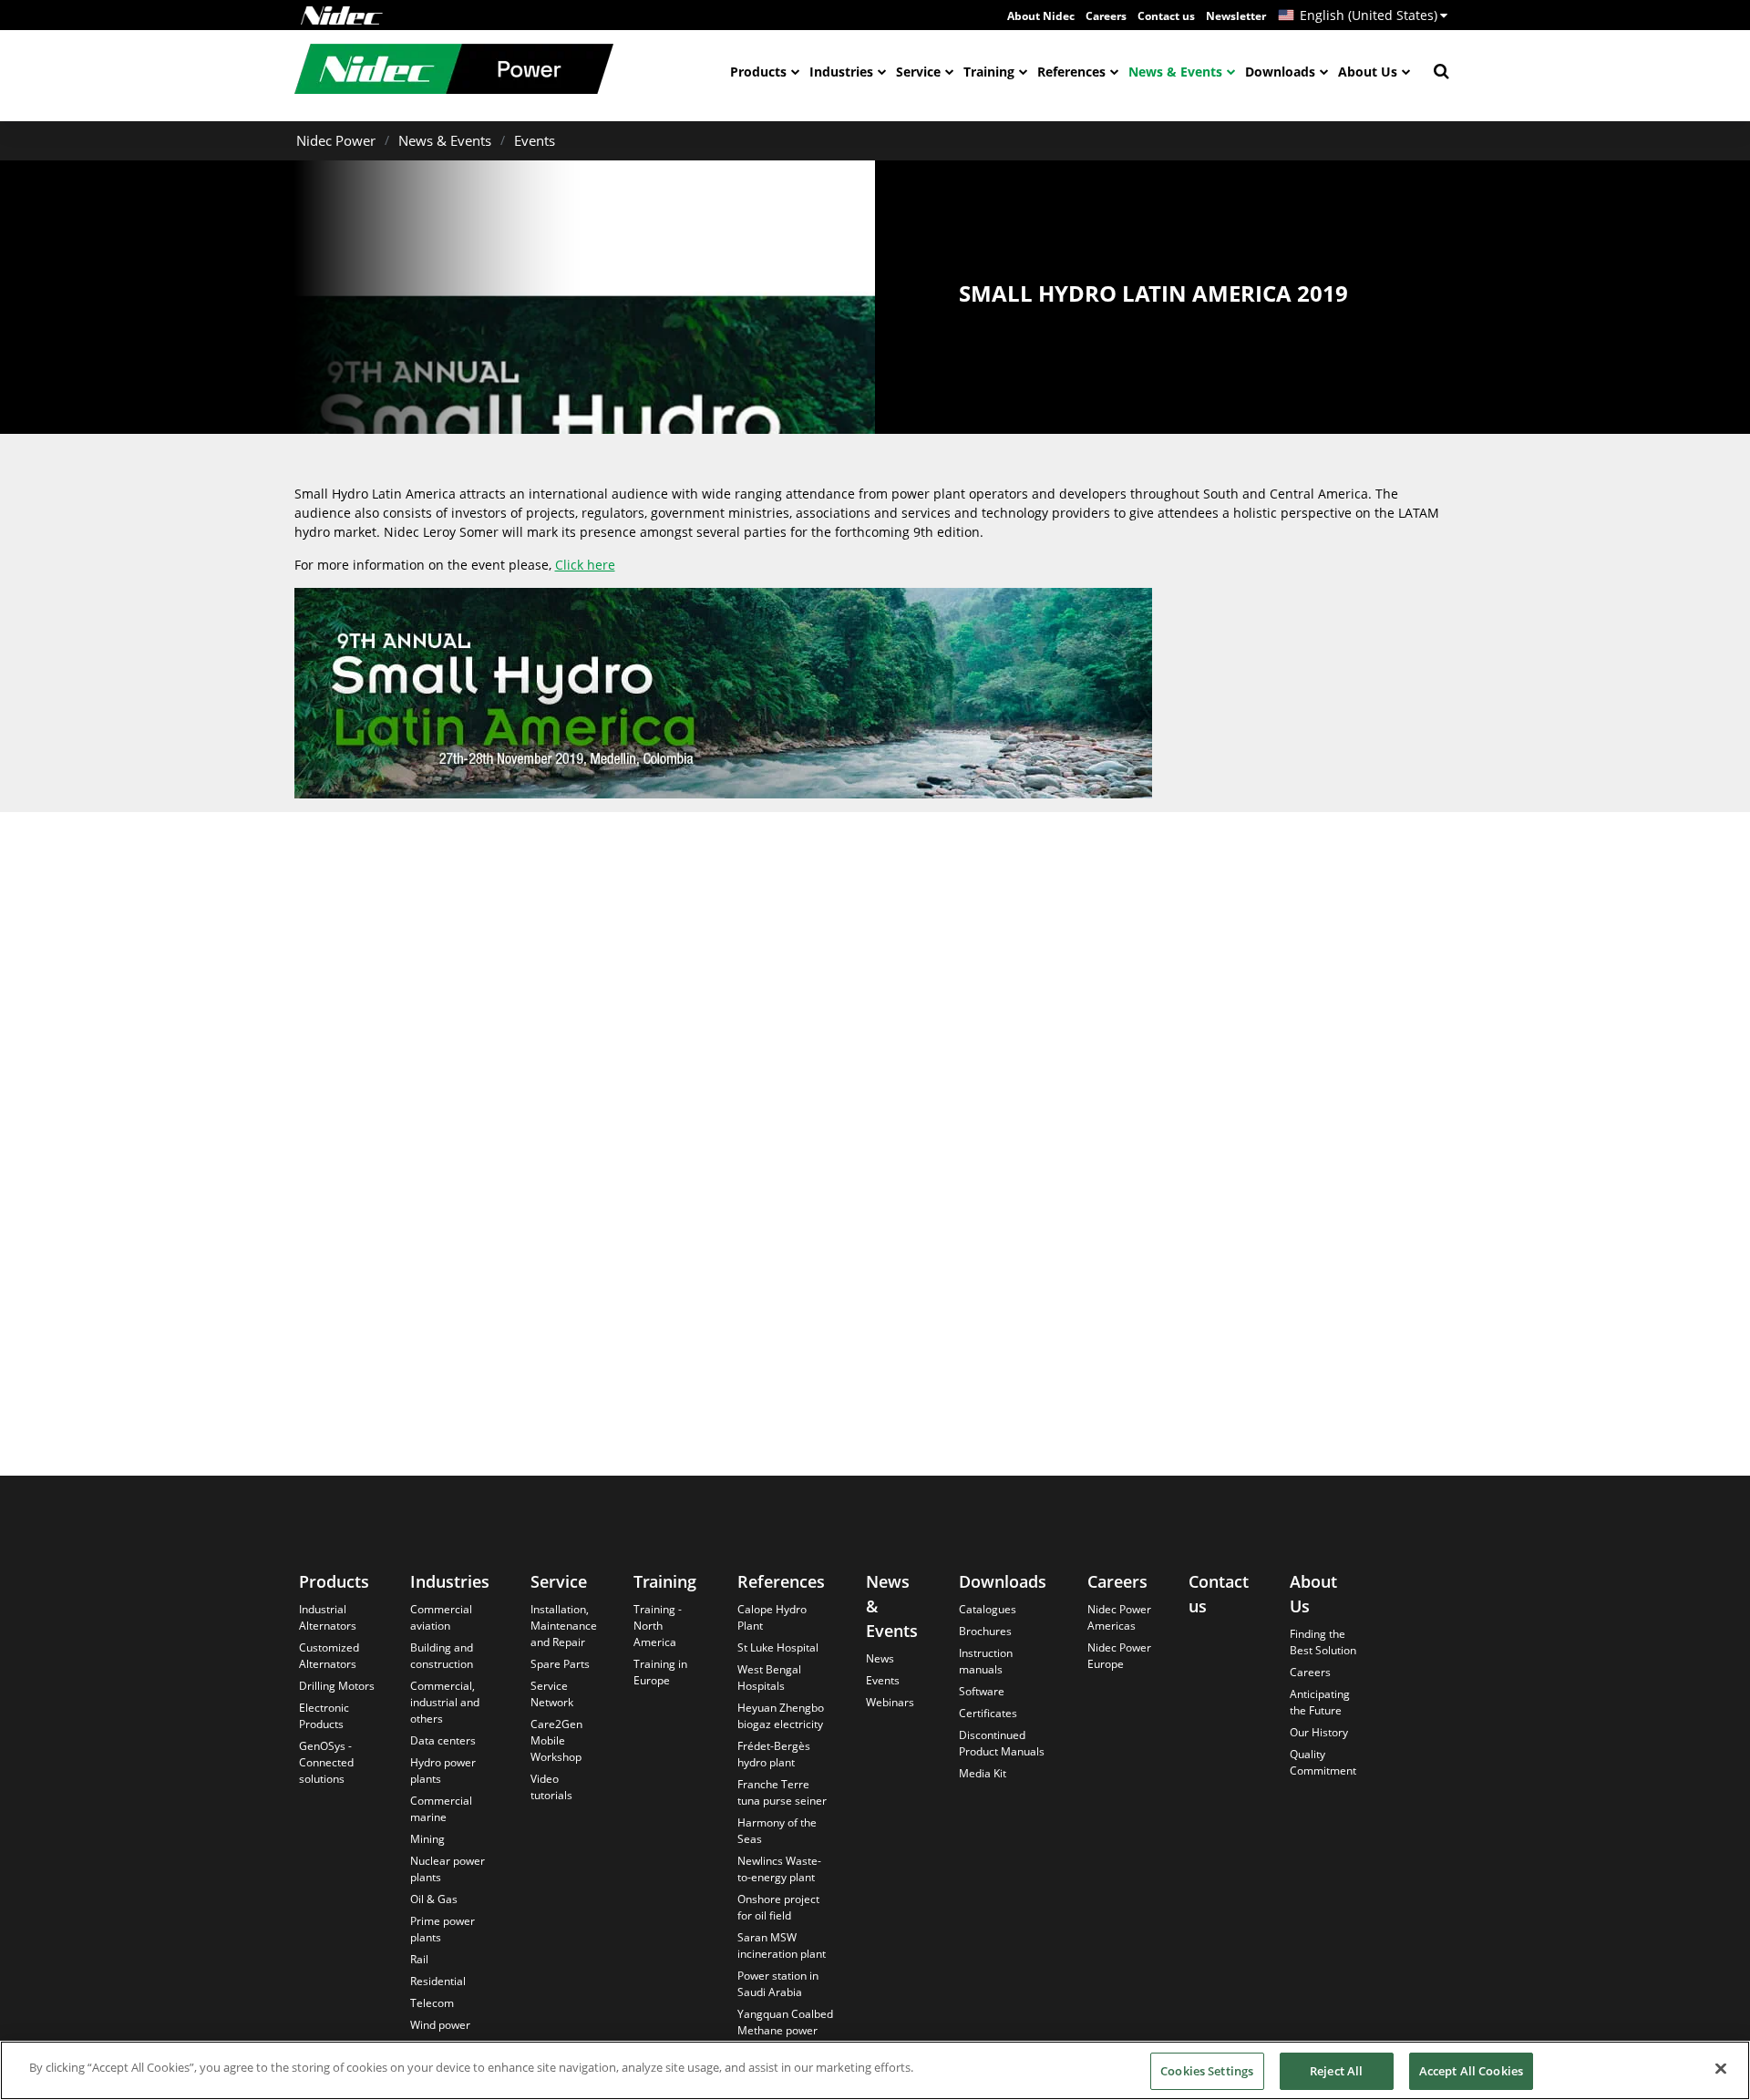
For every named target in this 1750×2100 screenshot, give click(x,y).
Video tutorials (551, 1787)
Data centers (443, 1740)
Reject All (1336, 2071)
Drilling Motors (337, 1686)
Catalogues (988, 1609)
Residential (438, 1981)
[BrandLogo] (454, 71)
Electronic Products (324, 1716)
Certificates (988, 1713)
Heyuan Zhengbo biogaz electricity (781, 1716)
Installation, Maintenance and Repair (564, 1626)
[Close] (1721, 2068)
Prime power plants (443, 1929)
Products (758, 72)
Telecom (432, 2003)
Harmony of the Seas (777, 1831)
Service (918, 72)
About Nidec (1041, 16)
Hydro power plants (443, 1771)
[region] (875, 2070)
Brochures (985, 1631)
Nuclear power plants (448, 1869)
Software (982, 1691)
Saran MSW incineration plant (782, 1946)
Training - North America (658, 1626)
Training (989, 72)
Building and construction (442, 1656)
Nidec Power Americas (1119, 1617)
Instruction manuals (986, 1661)
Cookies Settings (1207, 2071)
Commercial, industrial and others (445, 1702)
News (880, 1658)
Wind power (440, 2025)
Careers (1106, 16)
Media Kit (983, 1773)
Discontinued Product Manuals (1002, 1743)
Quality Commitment (1323, 1762)
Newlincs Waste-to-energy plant (779, 1869)
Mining (427, 1839)
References (1071, 72)
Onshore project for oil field (778, 1907)
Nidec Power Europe (1119, 1656)
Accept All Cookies (1471, 2071)
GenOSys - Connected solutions (326, 1762)
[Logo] (342, 15)
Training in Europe (660, 1672)
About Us (1368, 72)
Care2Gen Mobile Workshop (556, 1740)
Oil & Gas (434, 1899)
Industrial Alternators (328, 1617)
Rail (419, 1959)
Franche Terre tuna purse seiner (782, 1792)
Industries (841, 72)
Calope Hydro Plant (772, 1617)
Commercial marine (441, 1809)
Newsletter (1236, 16)
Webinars (890, 1702)
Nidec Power (336, 140)
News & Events (1175, 72)
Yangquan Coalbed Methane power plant (785, 2030)
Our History (1319, 1732)
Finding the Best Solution (1323, 1642)
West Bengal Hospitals (769, 1678)
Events (535, 140)
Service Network (552, 1694)
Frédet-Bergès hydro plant (774, 1754)
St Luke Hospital (778, 1647)
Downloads (1280, 72)
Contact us (1166, 16)
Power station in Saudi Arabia (778, 1984)
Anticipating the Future (1320, 1702)
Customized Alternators (329, 1656)
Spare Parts (560, 1664)
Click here (585, 565)
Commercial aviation (441, 1617)
